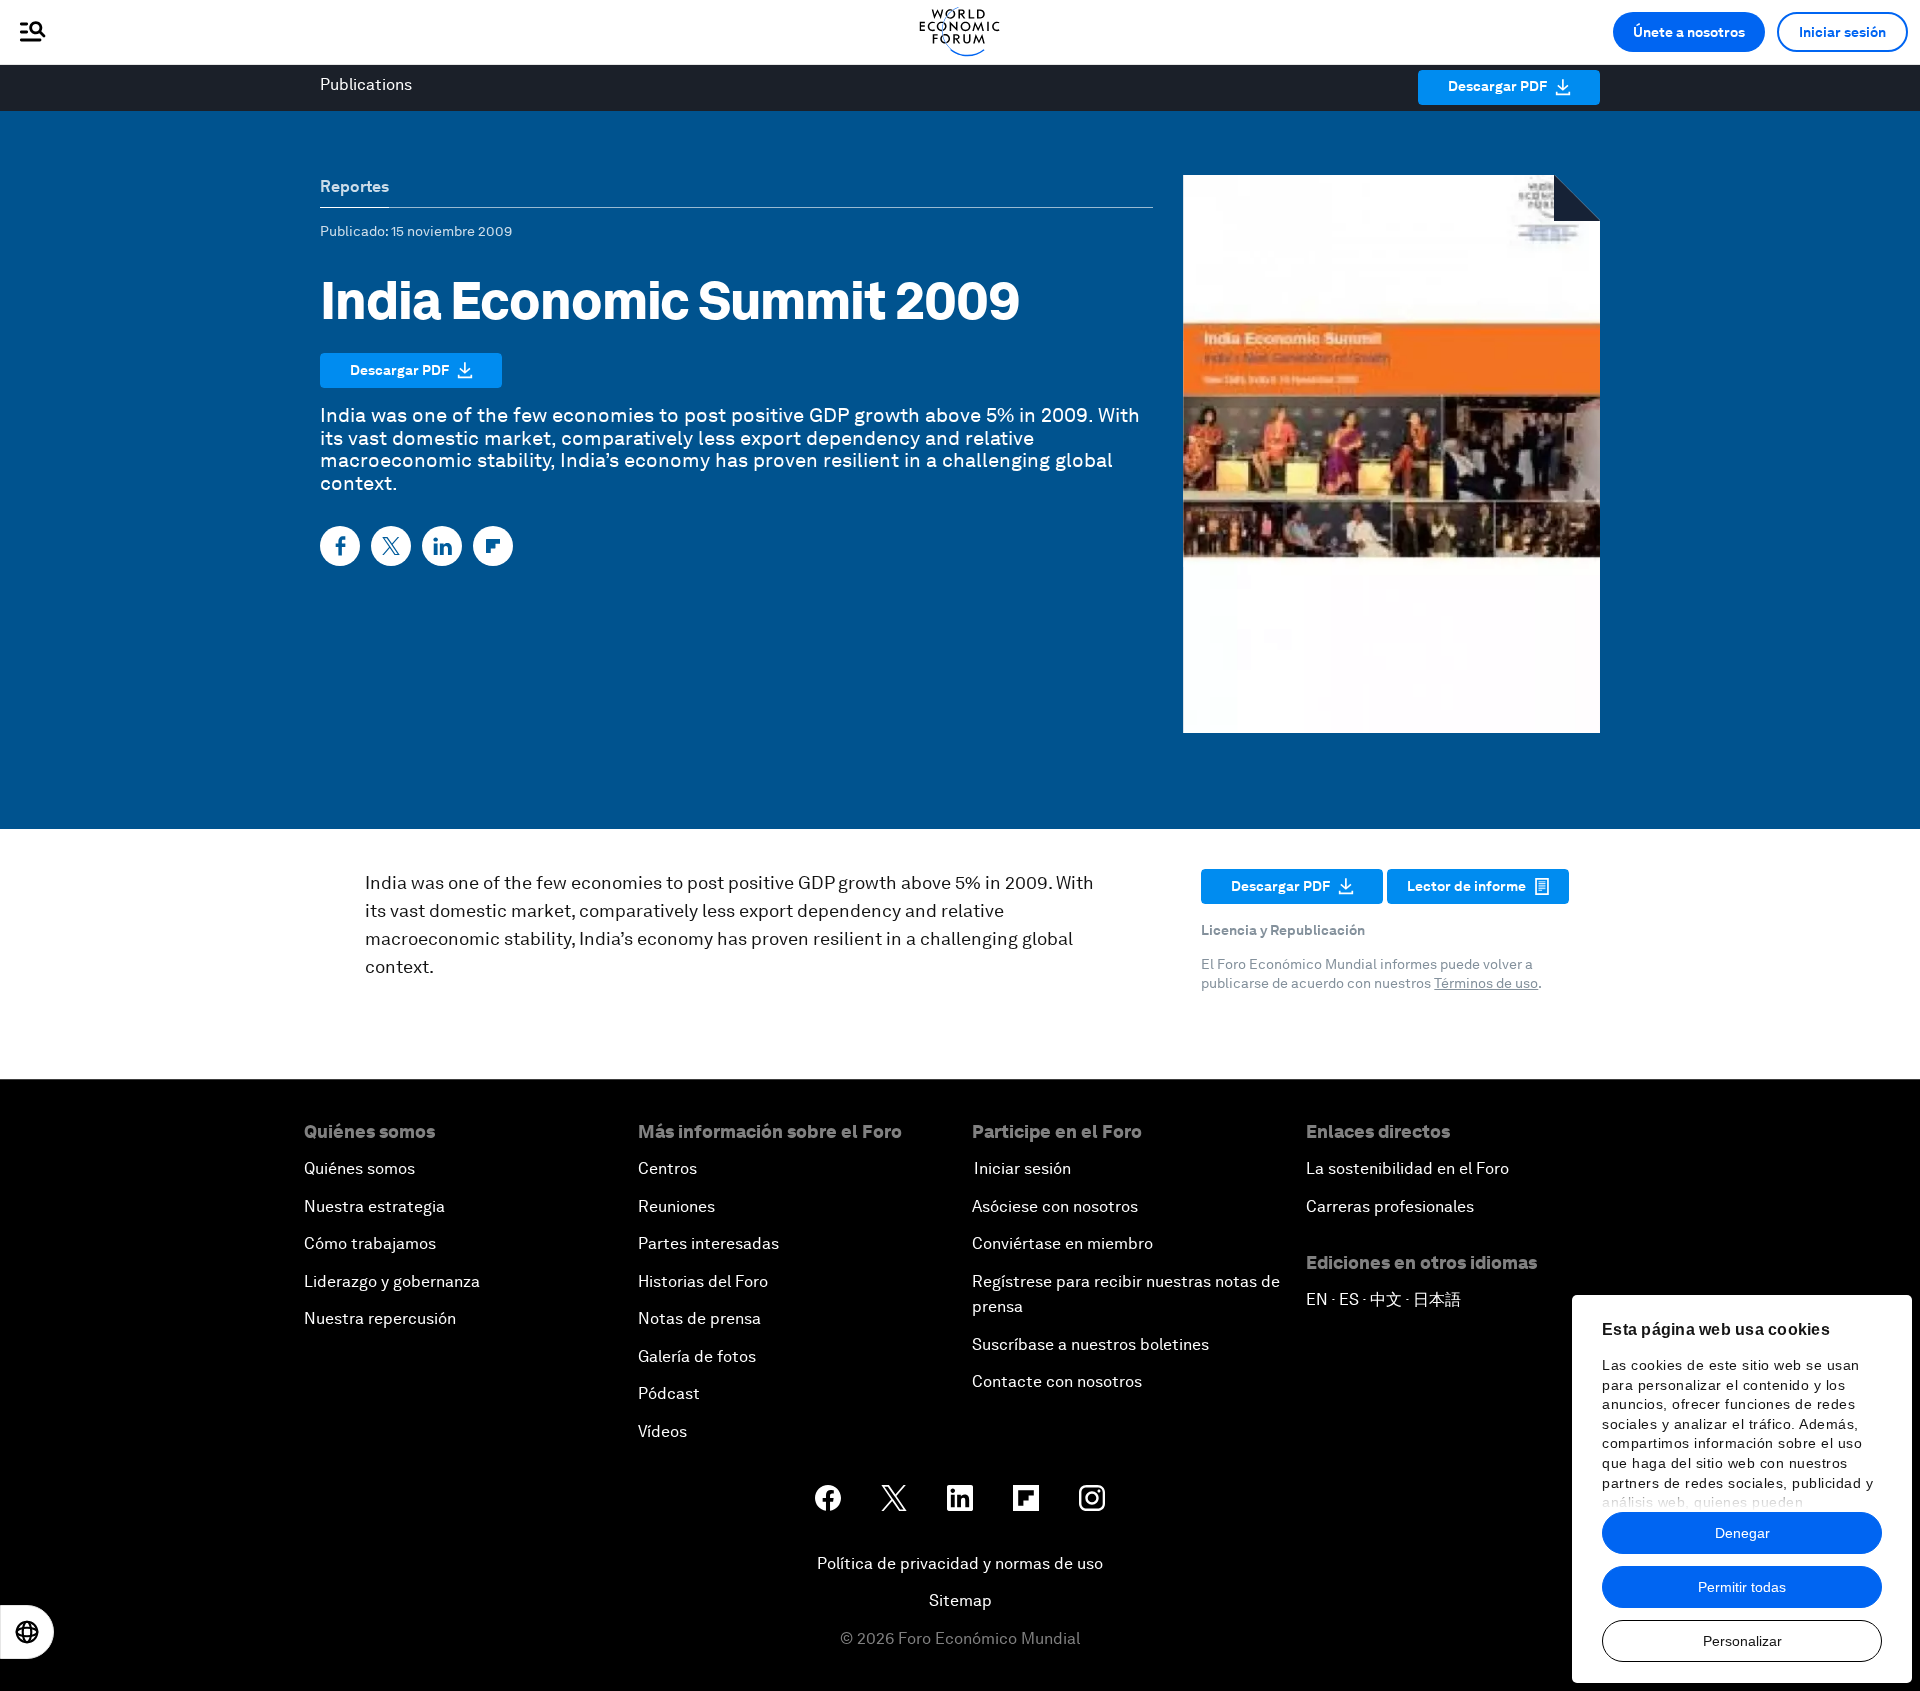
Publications (366, 84)
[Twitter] (391, 546)
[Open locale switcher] (27, 1632)
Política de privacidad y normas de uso (960, 1563)
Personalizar (1742, 1641)
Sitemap (960, 1600)
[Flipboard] (493, 546)
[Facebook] (340, 546)
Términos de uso (1486, 983)
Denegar (1742, 1533)
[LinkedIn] (442, 546)
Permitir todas (1742, 1587)
